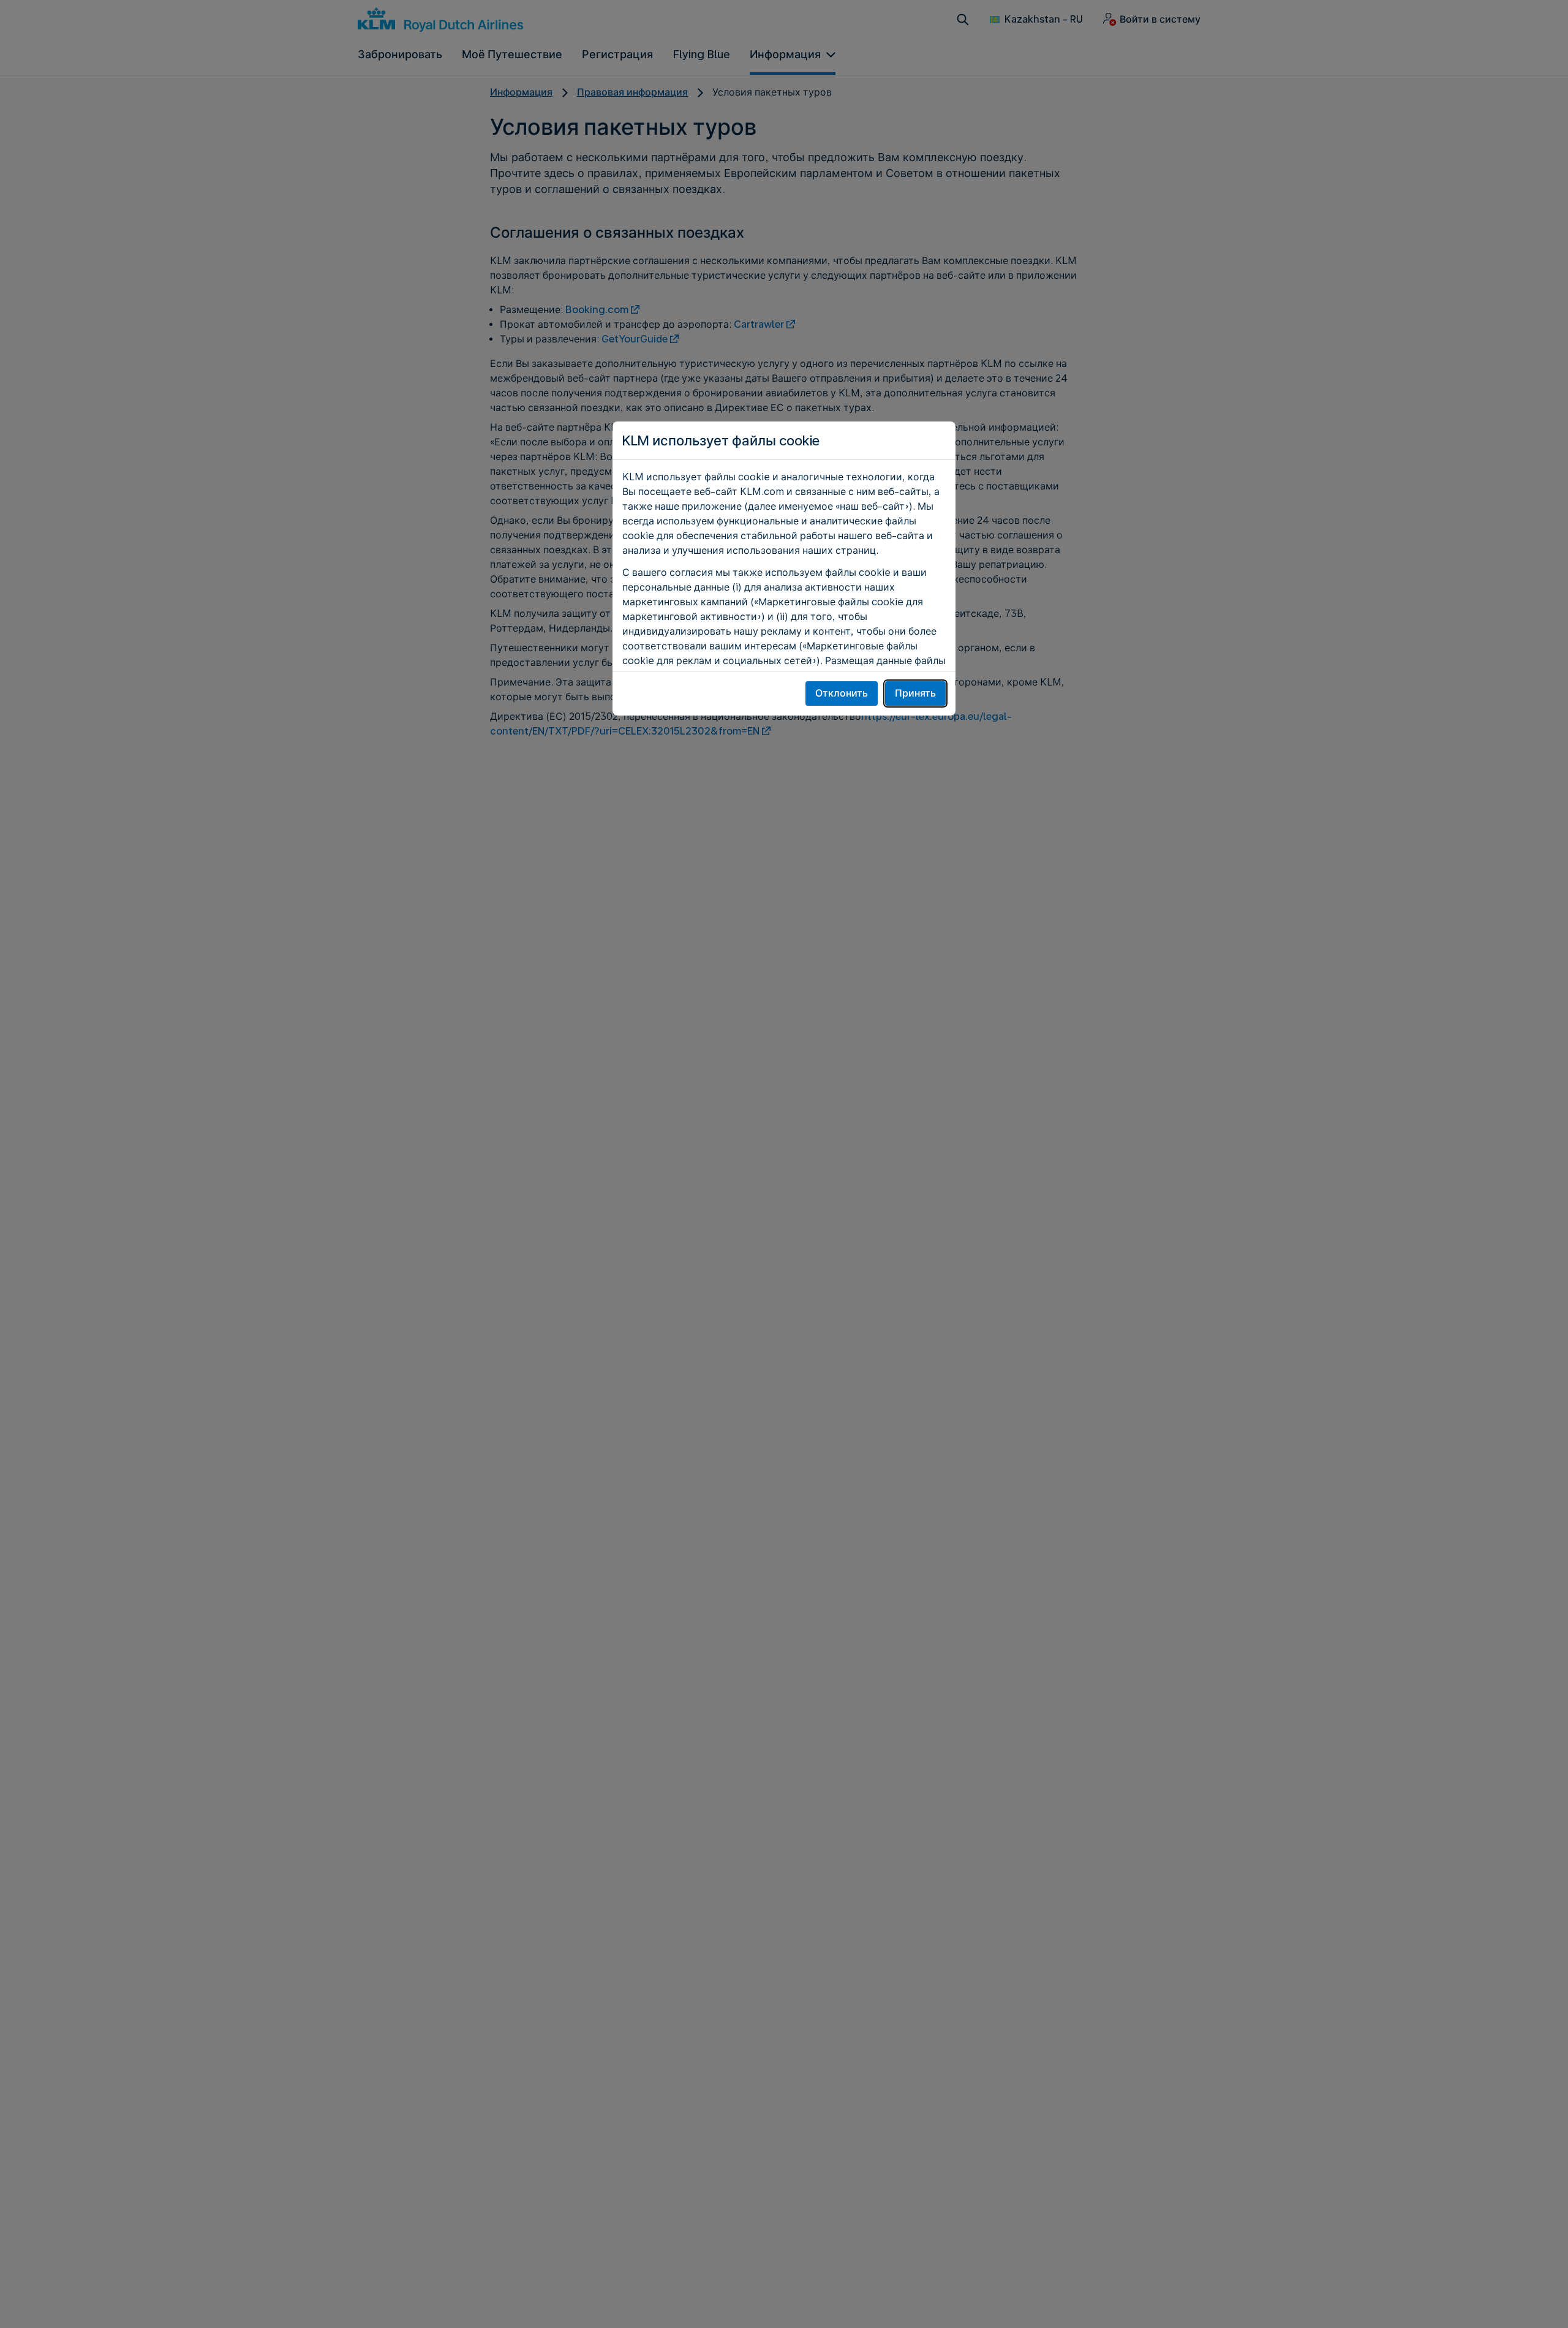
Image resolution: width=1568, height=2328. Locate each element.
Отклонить (842, 693)
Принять (915, 693)
